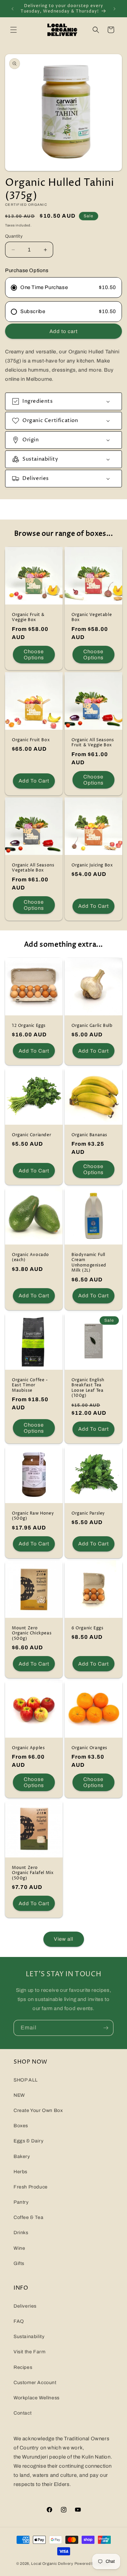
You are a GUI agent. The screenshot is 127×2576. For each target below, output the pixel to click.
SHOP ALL (26, 2080)
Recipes (23, 2367)
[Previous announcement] (13, 9)
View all (63, 1939)
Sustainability (29, 2337)
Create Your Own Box (38, 2110)
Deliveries (25, 2306)
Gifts (19, 2263)
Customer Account (35, 2383)
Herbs (20, 2172)
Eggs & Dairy (28, 2141)
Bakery (22, 2156)
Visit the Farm (29, 2352)
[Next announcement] (114, 9)
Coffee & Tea (28, 2217)
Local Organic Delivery (52, 2563)
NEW (19, 2095)
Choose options (34, 655)
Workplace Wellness (37, 2398)
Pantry (21, 2202)
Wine (19, 2248)
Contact (23, 2413)
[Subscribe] (106, 2028)
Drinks (21, 2233)
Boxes (21, 2126)
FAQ (19, 2321)
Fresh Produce (31, 2187)
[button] (14, 30)
